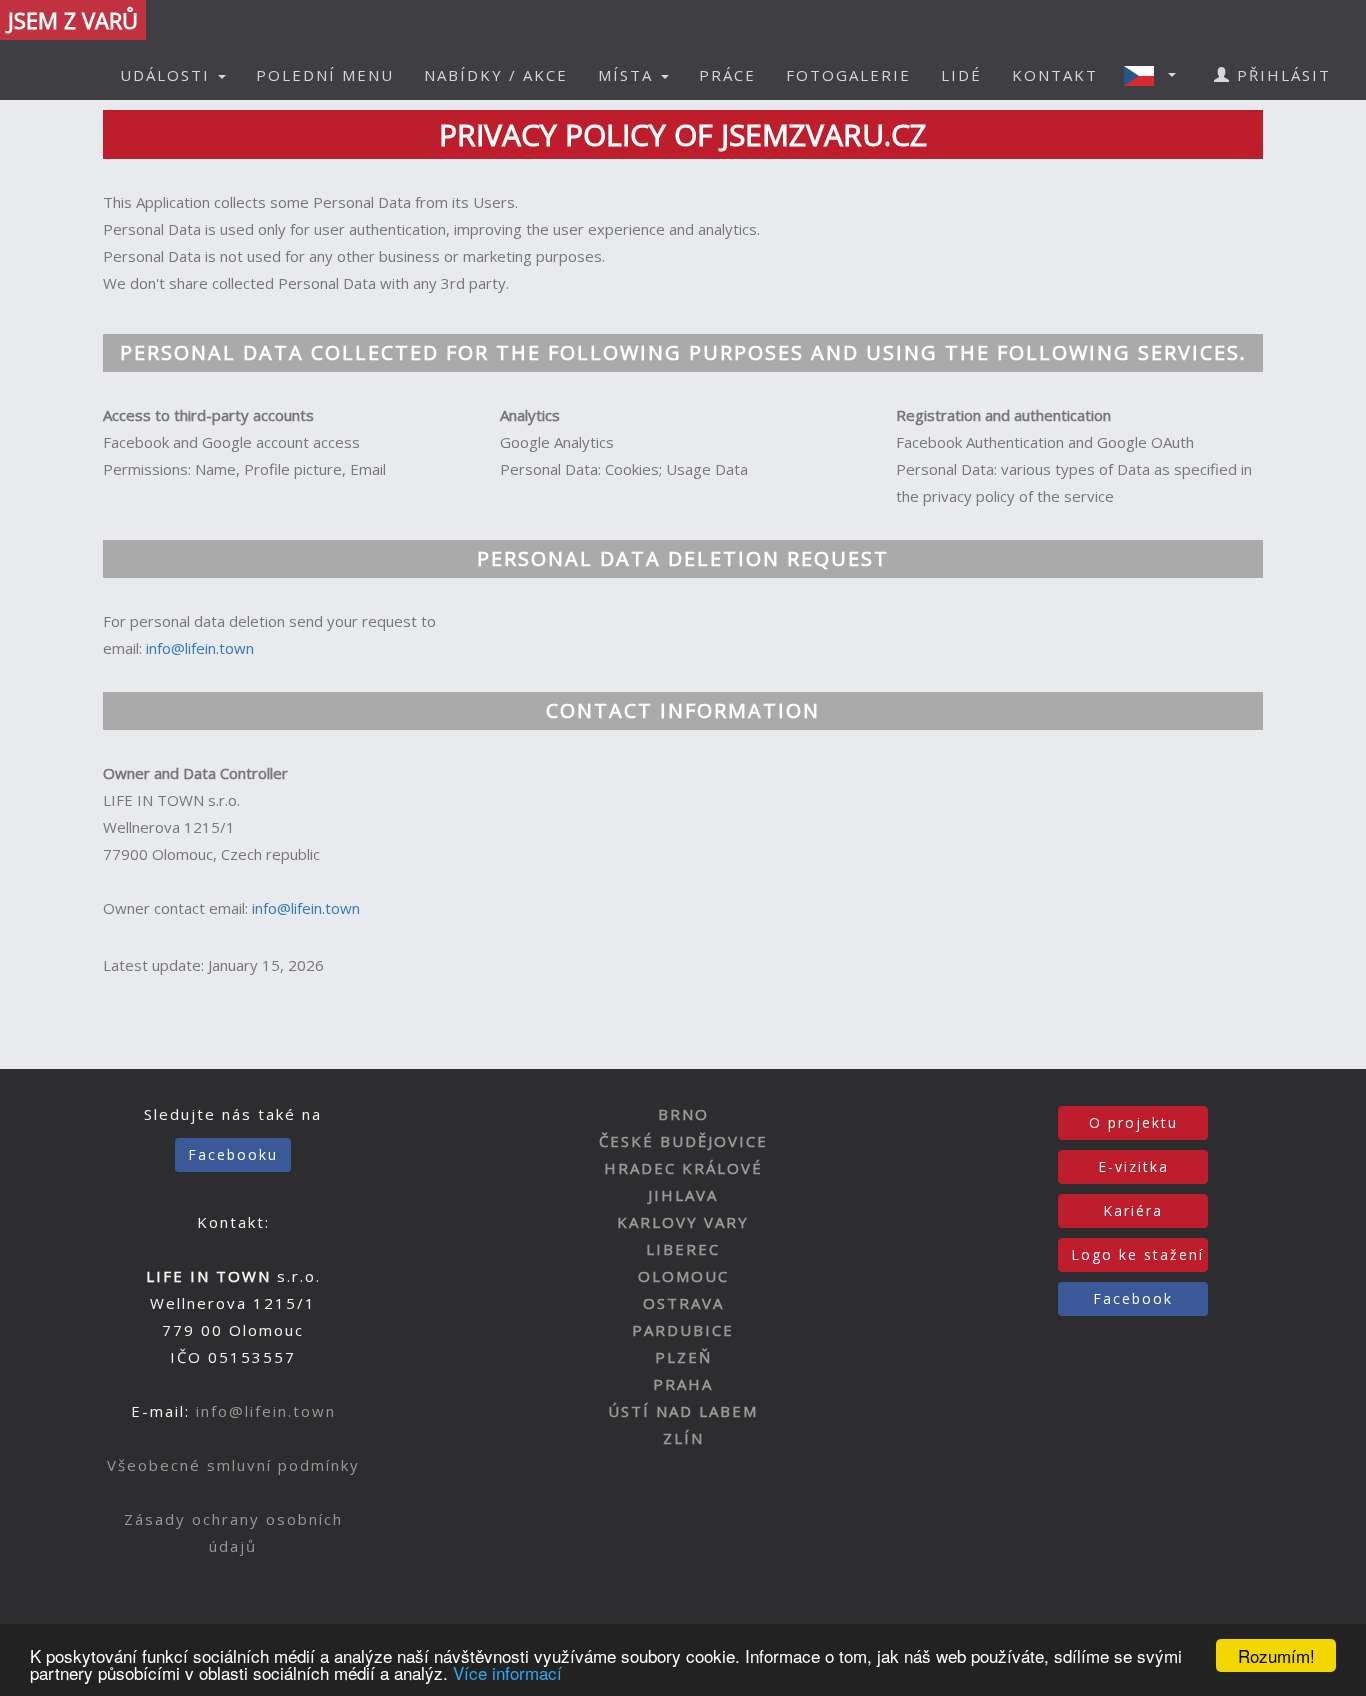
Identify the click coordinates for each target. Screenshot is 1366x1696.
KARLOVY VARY (683, 1222)
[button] (1156, 75)
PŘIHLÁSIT (1281, 75)
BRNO (683, 1114)
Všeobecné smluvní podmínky (233, 1465)
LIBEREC (683, 1249)
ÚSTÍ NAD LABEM (683, 1411)
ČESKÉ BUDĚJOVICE (683, 1141)
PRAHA (683, 1384)
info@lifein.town (200, 648)
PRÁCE (727, 75)
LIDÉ (961, 75)
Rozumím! (1276, 1655)
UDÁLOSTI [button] (168, 75)
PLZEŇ (683, 1357)
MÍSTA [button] (628, 75)
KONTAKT (1055, 75)
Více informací (507, 1672)
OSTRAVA (683, 1303)
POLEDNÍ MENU (325, 75)
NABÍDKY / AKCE (496, 75)
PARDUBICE (683, 1330)
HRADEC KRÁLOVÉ (683, 1168)
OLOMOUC (683, 1276)
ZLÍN (683, 1438)
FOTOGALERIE (848, 75)
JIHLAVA (683, 1195)
